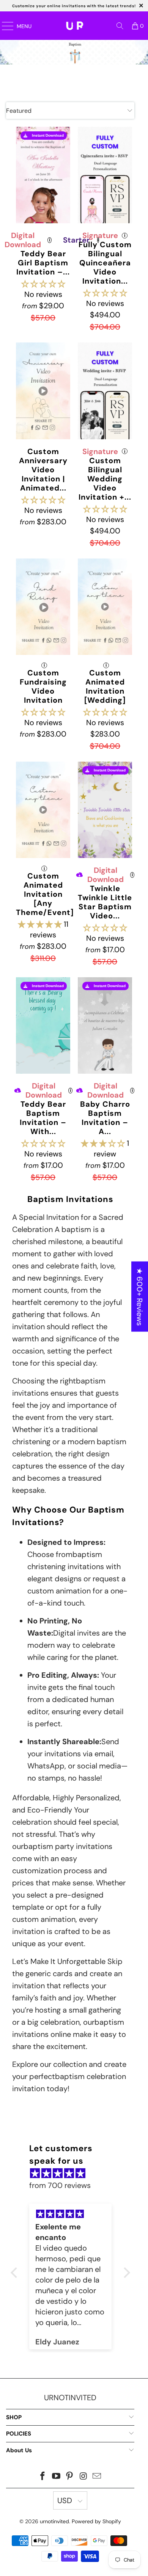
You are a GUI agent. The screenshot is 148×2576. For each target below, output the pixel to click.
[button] (43, 284)
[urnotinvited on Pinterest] (70, 2477)
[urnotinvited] (75, 26)
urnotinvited (54, 2521)
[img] (74, 2173)
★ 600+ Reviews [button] (140, 1296)
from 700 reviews (60, 2185)
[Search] (120, 26)
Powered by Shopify (96, 2521)
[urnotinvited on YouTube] (56, 2477)
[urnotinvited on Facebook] (43, 2477)
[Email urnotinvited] (97, 2477)
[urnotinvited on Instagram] (83, 2477)
